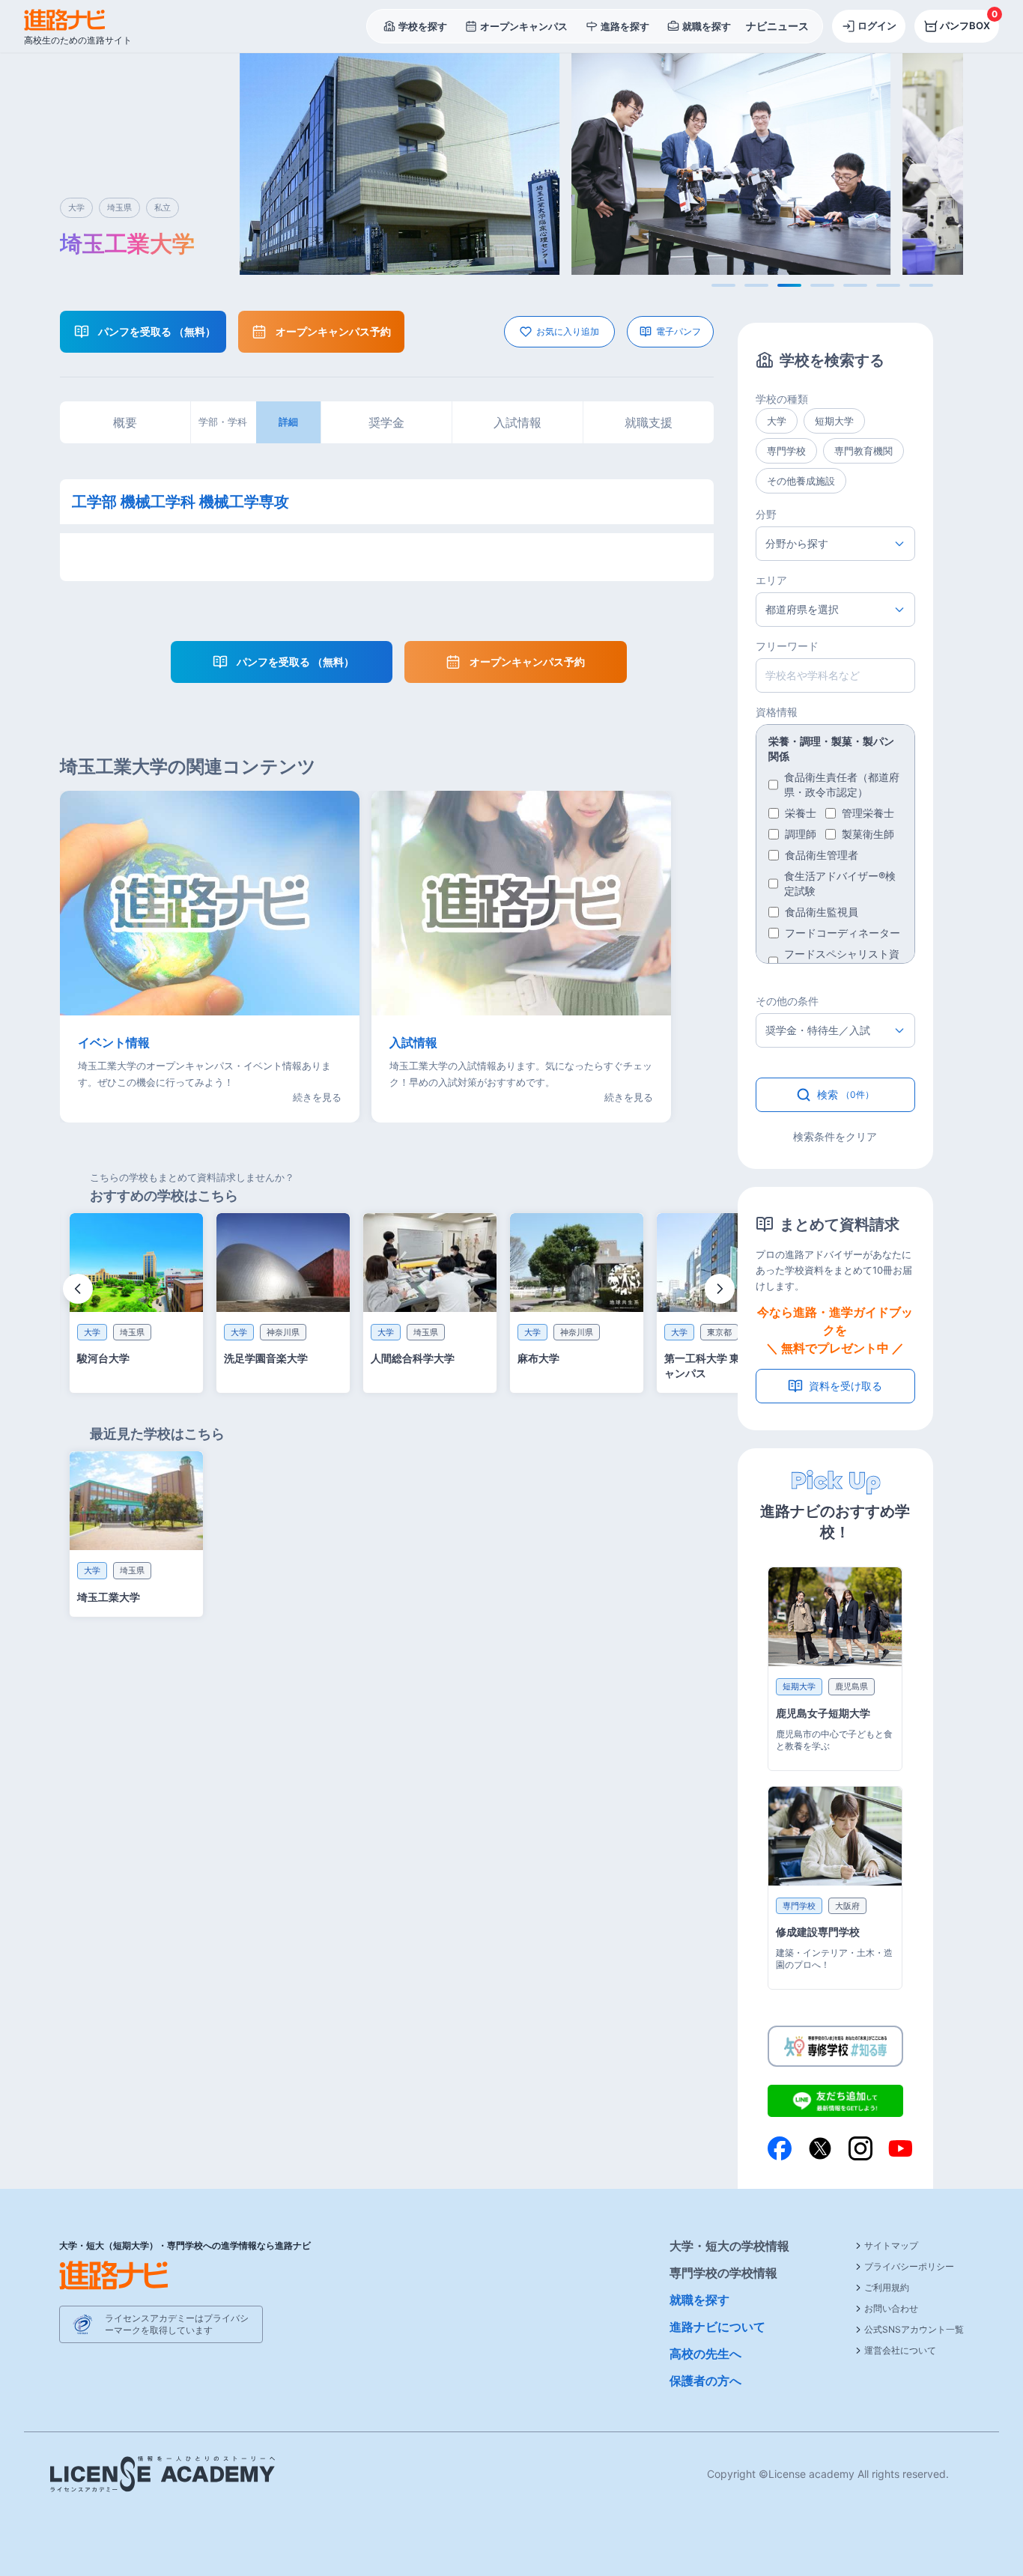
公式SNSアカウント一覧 (914, 2329)
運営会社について (900, 2350)
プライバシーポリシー (909, 2266)
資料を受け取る (846, 1386)
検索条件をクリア (835, 1136)
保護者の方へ (705, 2381)
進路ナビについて (717, 2327)
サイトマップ (891, 2245)
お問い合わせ (891, 2308)
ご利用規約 (887, 2287)
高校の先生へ (705, 2354)
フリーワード (787, 646)
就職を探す (699, 2300)
